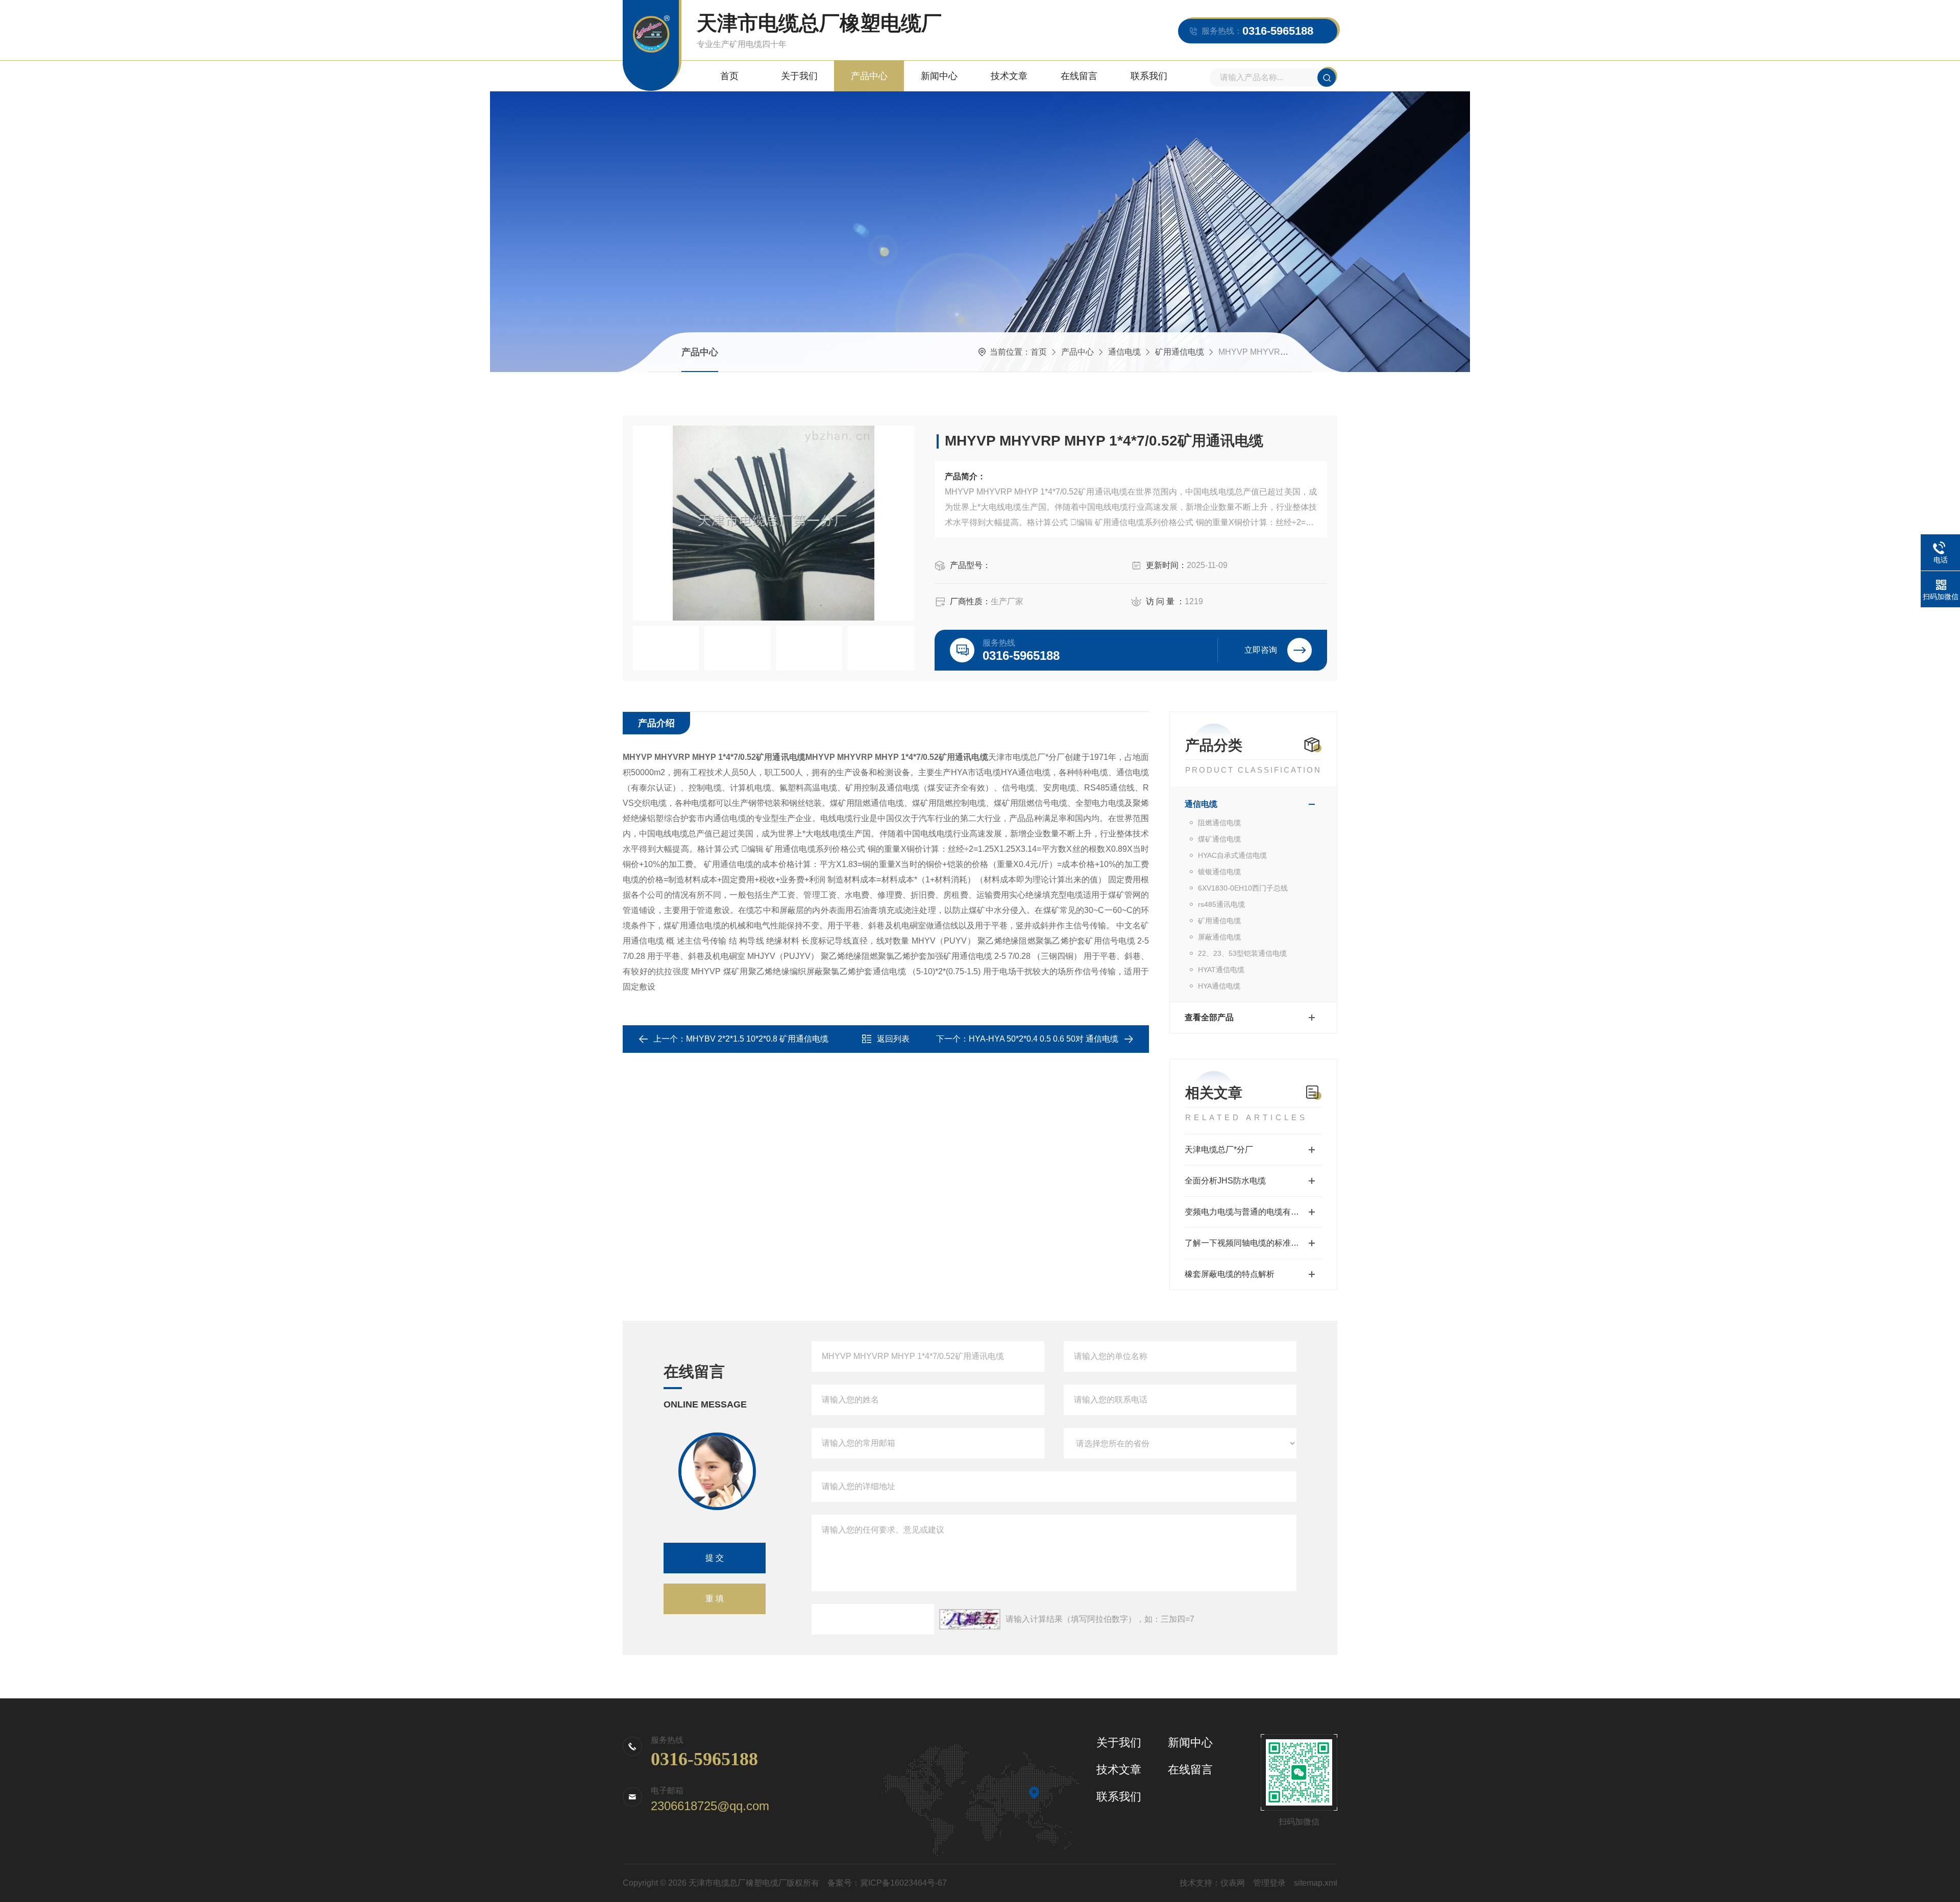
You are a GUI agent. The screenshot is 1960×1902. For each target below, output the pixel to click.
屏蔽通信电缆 (1219, 937)
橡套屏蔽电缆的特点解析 (1230, 1274)
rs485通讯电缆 (1221, 904)
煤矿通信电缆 (1219, 839)
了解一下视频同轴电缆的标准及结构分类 (1253, 1243)
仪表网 (1233, 1883)
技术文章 (1009, 76)
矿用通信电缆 (1180, 352)
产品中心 (869, 76)
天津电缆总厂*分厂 (1219, 1150)
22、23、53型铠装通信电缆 (1242, 953)
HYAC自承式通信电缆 (1232, 855)
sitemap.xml (1316, 1883)
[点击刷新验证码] (970, 1619)
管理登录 (1269, 1883)
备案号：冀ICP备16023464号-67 (887, 1883)
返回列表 (893, 1039)
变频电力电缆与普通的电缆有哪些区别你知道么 (1253, 1212)
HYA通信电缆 (1219, 986)
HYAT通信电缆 (1221, 970)
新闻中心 (939, 76)
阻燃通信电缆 (1219, 823)
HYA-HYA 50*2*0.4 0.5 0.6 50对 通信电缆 (1044, 1039)
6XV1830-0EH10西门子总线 (1243, 888)
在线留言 (1079, 76)
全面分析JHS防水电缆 (1225, 1181)
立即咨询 (1261, 650)
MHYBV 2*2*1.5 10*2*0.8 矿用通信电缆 (757, 1039)
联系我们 (1149, 76)
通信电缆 (1124, 352)
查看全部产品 (1209, 1017)
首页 (729, 76)
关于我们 (799, 76)
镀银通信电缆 (1219, 872)
